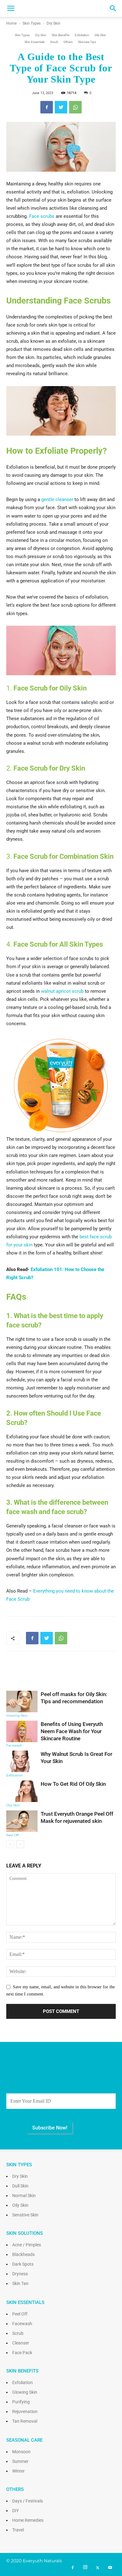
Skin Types (32, 23)
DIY (15, 2511)
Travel (18, 2530)
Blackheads (23, 2254)
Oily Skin (100, 35)
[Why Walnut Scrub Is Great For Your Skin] (22, 1761)
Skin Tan (20, 2283)
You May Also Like (61, 1675)
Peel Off (12, 1835)
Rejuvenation (25, 2411)
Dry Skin (53, 23)
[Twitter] (98, 2568)
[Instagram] (85, 2568)
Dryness (20, 2274)
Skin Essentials (35, 42)
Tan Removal (25, 2421)
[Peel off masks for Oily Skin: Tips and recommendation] (22, 1701)
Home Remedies (28, 2520)
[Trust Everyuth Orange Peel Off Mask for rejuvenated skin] (22, 1821)
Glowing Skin (17, 1716)
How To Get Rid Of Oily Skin (73, 1784)
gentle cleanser (57, 499)
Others (68, 42)
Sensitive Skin (25, 2215)
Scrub (54, 42)
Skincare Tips (87, 42)
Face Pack (22, 2353)
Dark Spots (23, 2264)
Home (11, 23)
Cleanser (21, 2343)
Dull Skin (20, 2186)
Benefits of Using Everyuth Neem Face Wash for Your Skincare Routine (72, 1731)
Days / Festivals (28, 2501)
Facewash (14, 1745)
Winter (18, 2471)
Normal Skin (24, 2196)
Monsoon (21, 2452)
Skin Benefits (61, 35)
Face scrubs (42, 216)
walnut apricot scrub (63, 991)
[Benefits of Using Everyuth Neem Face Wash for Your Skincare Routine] (22, 1731)
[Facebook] (73, 2568)
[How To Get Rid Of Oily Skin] (22, 1791)
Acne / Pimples (27, 2245)
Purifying (21, 2402)
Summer (20, 2461)
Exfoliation (82, 35)
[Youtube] (110, 2568)
